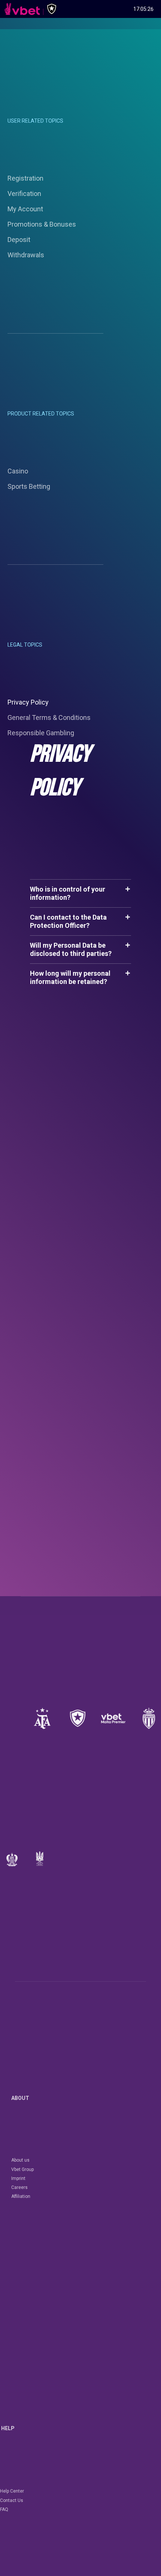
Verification (24, 194)
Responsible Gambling (41, 733)
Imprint (18, 2178)
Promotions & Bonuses (42, 224)
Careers (19, 2187)
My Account (25, 209)
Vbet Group (22, 2169)
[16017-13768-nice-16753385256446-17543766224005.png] (12, 1859)
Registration (25, 178)
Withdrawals (26, 255)
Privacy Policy (28, 702)
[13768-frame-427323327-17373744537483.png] (42, 1718)
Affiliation (21, 2196)
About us (20, 2160)
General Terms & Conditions (49, 717)
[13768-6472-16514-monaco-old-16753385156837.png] (149, 1718)
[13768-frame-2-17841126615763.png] (113, 1718)
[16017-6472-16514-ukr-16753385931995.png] (40, 1859)
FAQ (4, 2509)
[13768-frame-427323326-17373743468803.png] (78, 1718)
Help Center (12, 2491)
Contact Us (12, 2500)
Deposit (19, 240)
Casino (18, 471)
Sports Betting (29, 486)
